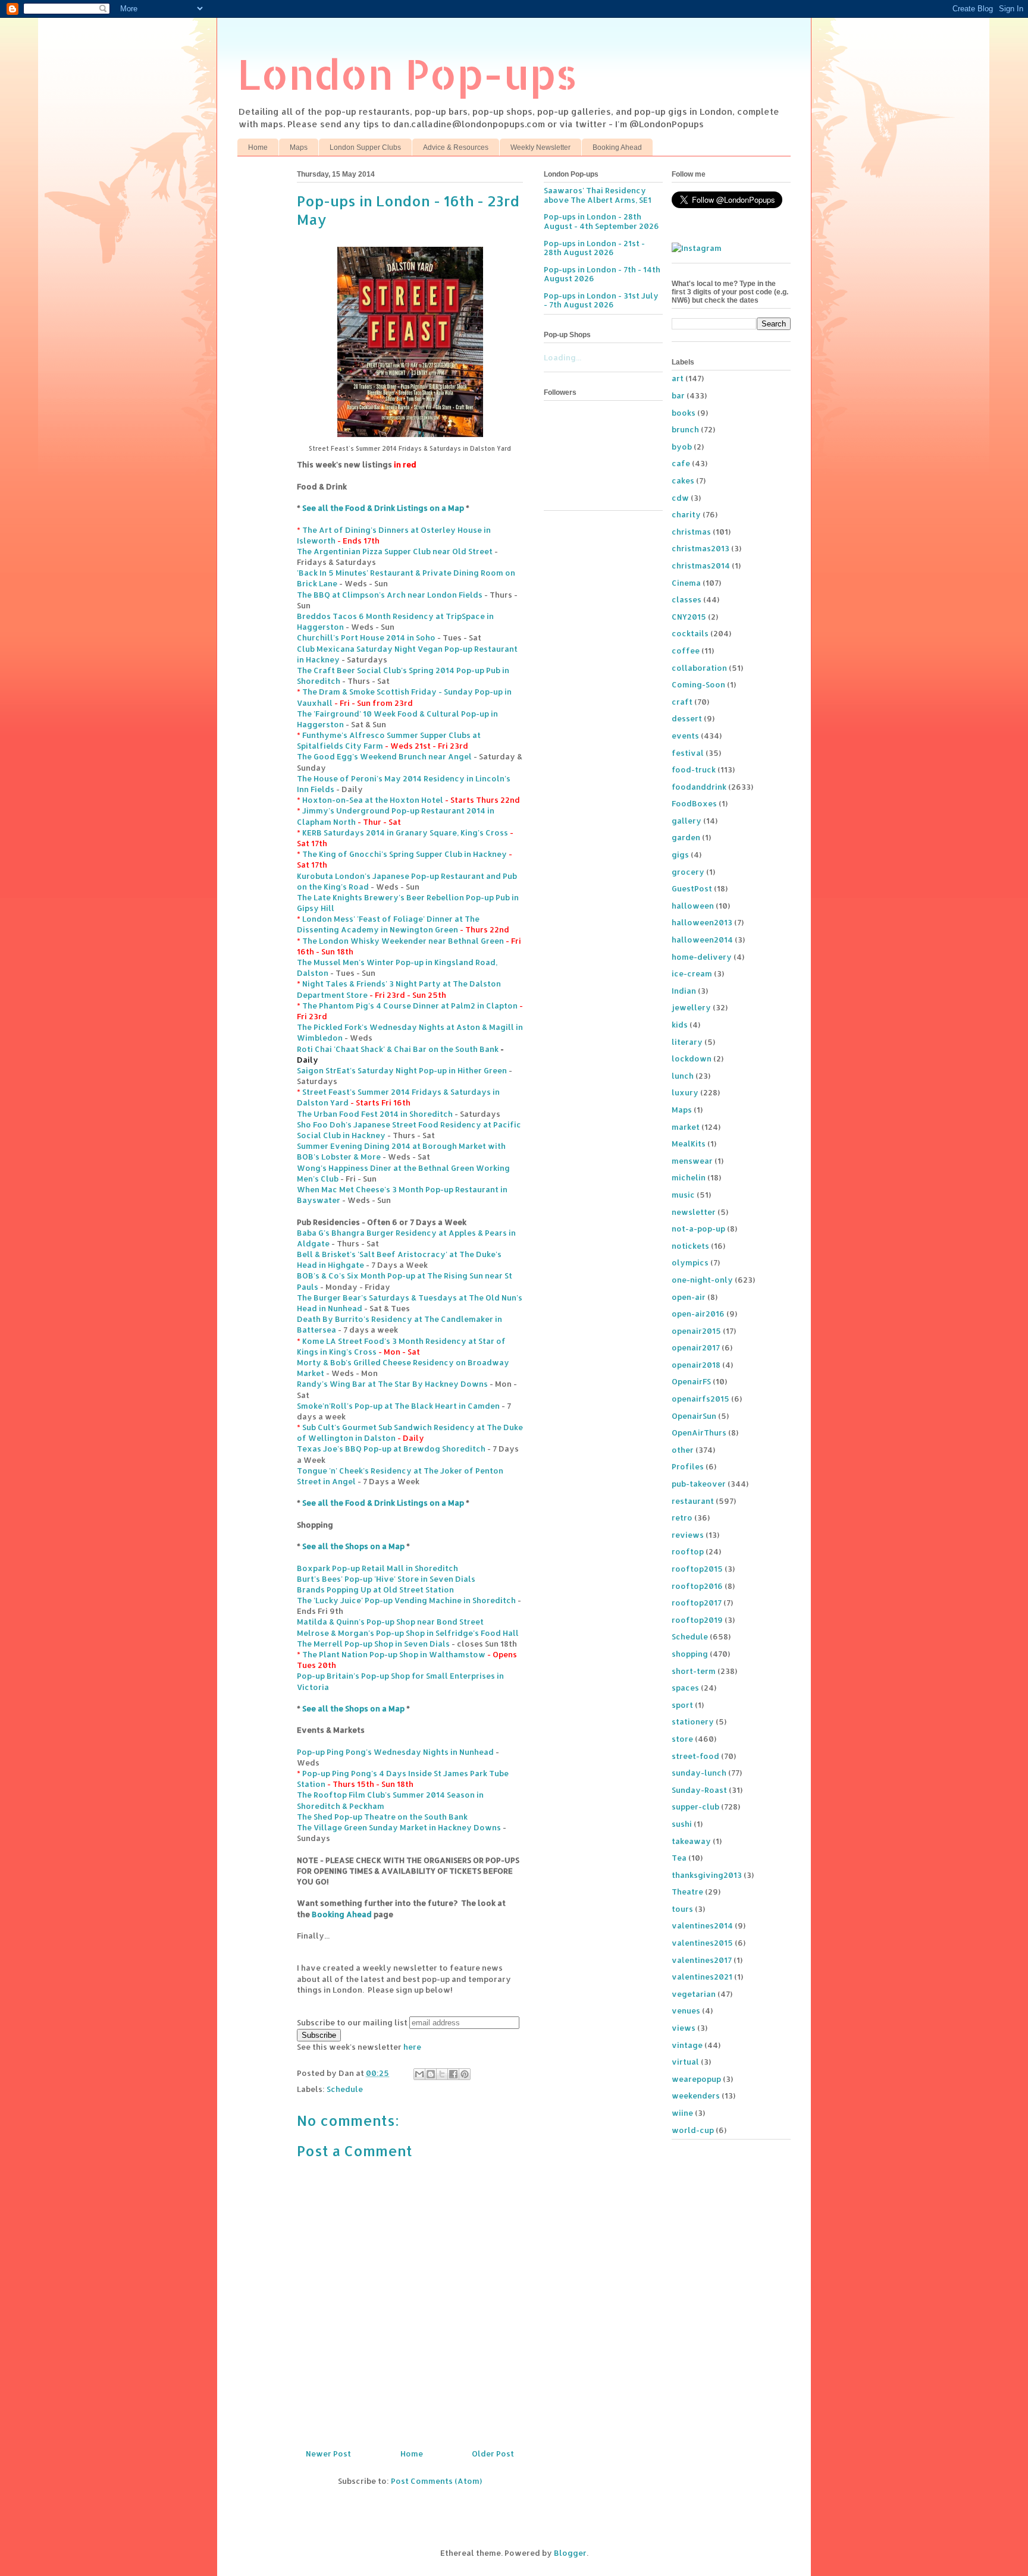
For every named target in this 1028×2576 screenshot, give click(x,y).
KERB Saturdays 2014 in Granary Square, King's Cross (405, 833)
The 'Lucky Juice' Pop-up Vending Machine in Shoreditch (406, 1600)
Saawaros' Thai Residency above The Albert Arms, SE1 (598, 195)
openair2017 (696, 1347)
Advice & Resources (456, 147)
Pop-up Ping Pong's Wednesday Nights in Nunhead (395, 1752)
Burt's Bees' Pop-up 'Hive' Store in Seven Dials (386, 1579)
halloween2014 (702, 940)
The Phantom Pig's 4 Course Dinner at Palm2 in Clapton (410, 1006)
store (682, 1739)
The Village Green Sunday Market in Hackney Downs (399, 1827)
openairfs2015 (701, 1399)
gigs (680, 855)
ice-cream (692, 973)
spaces (685, 1688)
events (685, 736)
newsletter (694, 1212)
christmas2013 (701, 548)
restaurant (693, 1501)
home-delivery (702, 957)
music (683, 1195)
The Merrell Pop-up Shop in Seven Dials (373, 1644)
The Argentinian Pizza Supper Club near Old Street (395, 551)
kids (680, 1025)
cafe (681, 463)
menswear (692, 1161)
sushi (682, 1824)
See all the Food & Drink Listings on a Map (383, 508)
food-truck (694, 769)
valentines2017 (702, 1960)
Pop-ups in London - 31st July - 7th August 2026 (601, 300)
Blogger (570, 2553)
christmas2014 (701, 566)
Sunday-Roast (699, 1790)
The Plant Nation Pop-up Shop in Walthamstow (394, 1654)
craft (682, 702)
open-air (689, 1297)
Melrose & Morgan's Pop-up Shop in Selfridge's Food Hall (408, 1633)
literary (687, 1042)
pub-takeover (699, 1484)
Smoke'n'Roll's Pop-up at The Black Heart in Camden (398, 1406)
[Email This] (419, 2074)
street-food (695, 1756)
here (412, 2047)
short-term (694, 1671)
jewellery (691, 1007)
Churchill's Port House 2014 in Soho (366, 637)
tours (682, 1909)
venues (686, 2010)
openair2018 (696, 1365)
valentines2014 (702, 1925)
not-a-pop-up (698, 1229)
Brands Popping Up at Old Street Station (375, 1589)
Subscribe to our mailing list (352, 2022)
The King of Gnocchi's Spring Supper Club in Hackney (405, 854)
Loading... (562, 357)
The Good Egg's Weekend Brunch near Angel (384, 756)
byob (682, 447)
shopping (690, 1654)
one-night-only (702, 1280)
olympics (690, 1262)
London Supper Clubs (365, 147)
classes (687, 599)
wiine (682, 2113)
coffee (686, 651)
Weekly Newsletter (540, 147)
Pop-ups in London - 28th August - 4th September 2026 (601, 221)
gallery (687, 821)
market (686, 1127)
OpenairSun (694, 1416)
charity (686, 514)
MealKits (689, 1144)
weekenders (696, 2096)
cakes (683, 480)
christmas (691, 532)
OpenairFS (691, 1381)
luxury (685, 1092)
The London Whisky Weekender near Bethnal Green (403, 941)
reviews (688, 1535)
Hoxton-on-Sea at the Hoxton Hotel (373, 800)
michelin (689, 1177)
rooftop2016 (697, 1586)
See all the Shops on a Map (353, 1546)
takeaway (691, 1841)
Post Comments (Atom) (436, 2481)
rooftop (688, 1551)
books (684, 413)
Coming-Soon (698, 684)
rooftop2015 (697, 1569)
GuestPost (692, 888)
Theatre (687, 1892)
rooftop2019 (697, 1620)
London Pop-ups (408, 73)
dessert (687, 718)
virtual (685, 2062)
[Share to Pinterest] (465, 2074)
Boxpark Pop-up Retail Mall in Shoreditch (377, 1568)
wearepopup (696, 2079)
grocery (688, 872)
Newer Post (328, 2454)
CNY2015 (689, 617)
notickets (690, 1246)
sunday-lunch (699, 1773)
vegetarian (694, 1994)
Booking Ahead (617, 147)
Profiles (688, 1466)
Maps (299, 147)
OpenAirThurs (699, 1432)
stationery (693, 1721)
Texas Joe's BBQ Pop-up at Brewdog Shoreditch (391, 1449)
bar (678, 395)
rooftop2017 (697, 1603)
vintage (687, 2045)
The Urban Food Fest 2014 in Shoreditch (375, 1114)
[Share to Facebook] (453, 2074)
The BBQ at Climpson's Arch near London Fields (390, 595)
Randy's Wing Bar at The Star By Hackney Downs (392, 1384)
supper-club (695, 1807)
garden (686, 837)
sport (682, 1705)
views (684, 2028)
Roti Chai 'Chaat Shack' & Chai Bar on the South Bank (398, 1049)
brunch (685, 429)
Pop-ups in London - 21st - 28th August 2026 (594, 248)
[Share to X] (442, 2074)
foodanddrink (699, 787)
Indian (684, 991)
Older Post (493, 2454)
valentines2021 (702, 1977)
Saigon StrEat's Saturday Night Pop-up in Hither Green (402, 1070)
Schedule (345, 2089)
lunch (683, 1076)
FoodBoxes (694, 803)
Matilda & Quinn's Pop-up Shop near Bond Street (390, 1622)
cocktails (690, 633)
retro (682, 1518)
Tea (679, 1858)
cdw (680, 498)
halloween (693, 906)
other (683, 1450)
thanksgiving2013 (707, 1875)
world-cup (693, 2130)
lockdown (692, 1058)
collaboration (699, 668)
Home (258, 147)
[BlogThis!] (431, 2074)
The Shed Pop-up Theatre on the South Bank (382, 1817)
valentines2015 (702, 1943)
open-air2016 (698, 1314)
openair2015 (696, 1331)
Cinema (686, 583)
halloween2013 (702, 922)
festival (688, 753)
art (678, 378)
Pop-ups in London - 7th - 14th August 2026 (602, 274)
